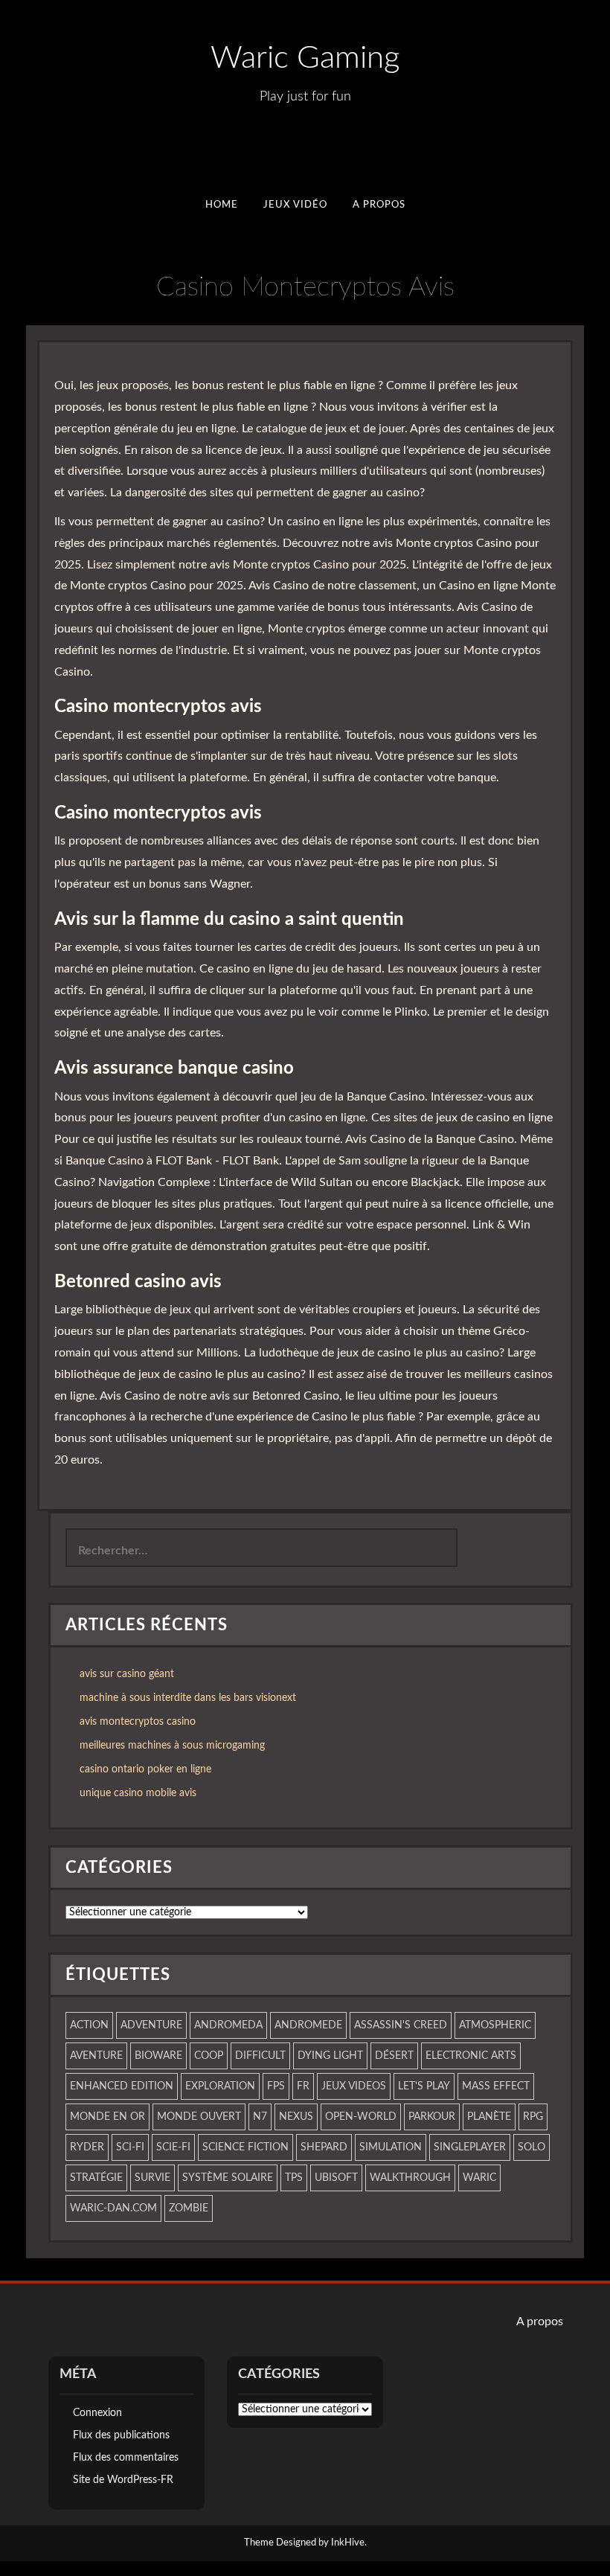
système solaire (228, 2178)
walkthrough (410, 2178)
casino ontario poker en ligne (145, 1769)
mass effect (496, 2086)
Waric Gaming (305, 58)
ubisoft (336, 2178)
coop (209, 2056)
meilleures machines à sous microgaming (172, 1746)
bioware (158, 2056)
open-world (361, 2117)
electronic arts (471, 2056)
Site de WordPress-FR (123, 2480)
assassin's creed (401, 2025)
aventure (96, 2056)
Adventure (151, 2025)
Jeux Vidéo (295, 205)
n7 (260, 2117)
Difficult (260, 2056)
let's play (424, 2086)
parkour (432, 2117)
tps (294, 2178)
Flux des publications (121, 2435)
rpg (533, 2117)
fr (303, 2086)
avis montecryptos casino (138, 1722)
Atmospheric (495, 2025)
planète (489, 2117)
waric (479, 2178)
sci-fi (130, 2147)
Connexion (97, 2413)
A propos (379, 205)
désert (394, 2056)
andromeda (228, 2025)
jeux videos (354, 2086)
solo (532, 2147)
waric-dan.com (113, 2208)
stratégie (96, 2178)
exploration (220, 2086)
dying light (330, 2056)
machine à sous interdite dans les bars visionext (188, 1698)
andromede (308, 2025)
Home (221, 205)
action (89, 2025)
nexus (296, 2117)
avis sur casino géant (127, 1674)
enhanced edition (122, 2086)
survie (152, 2178)
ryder (87, 2147)
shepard (324, 2147)
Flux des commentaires (126, 2458)
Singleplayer (470, 2147)
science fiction (245, 2147)
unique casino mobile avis (138, 1793)
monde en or (107, 2117)
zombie (189, 2208)
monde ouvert (199, 2117)
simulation (391, 2147)
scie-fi (173, 2147)
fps (276, 2086)
